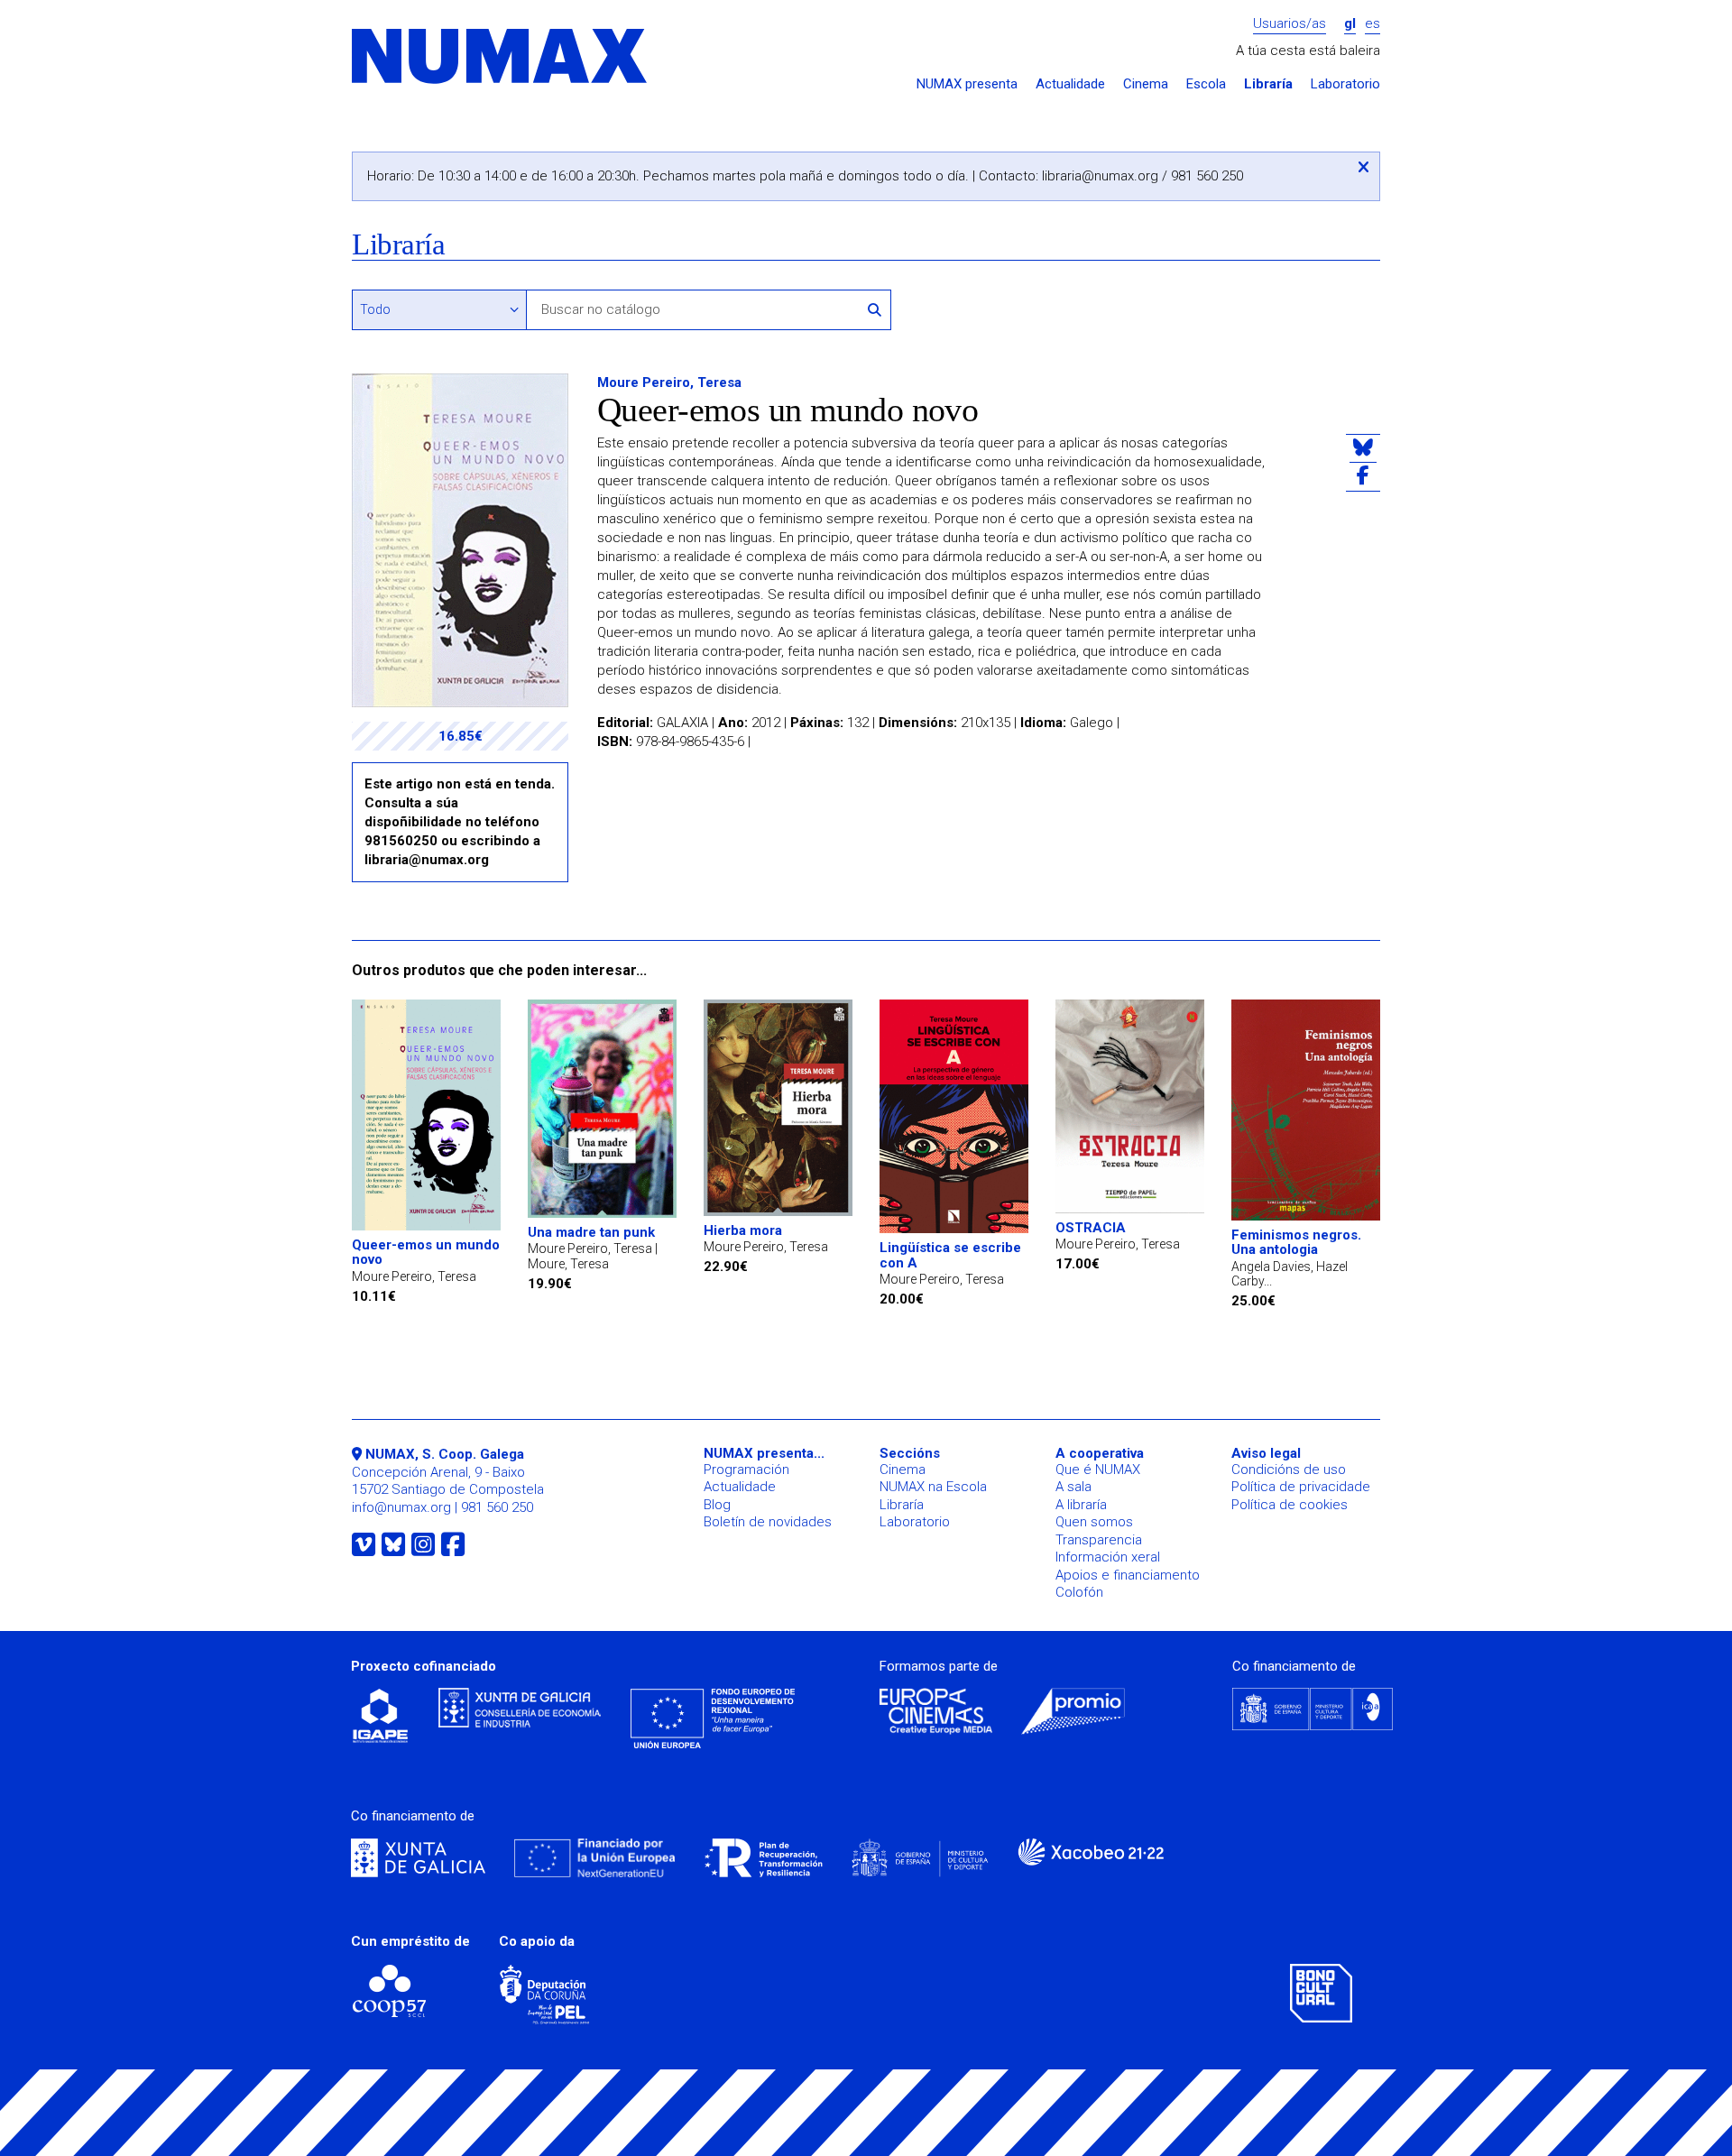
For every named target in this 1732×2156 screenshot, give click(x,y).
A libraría (1081, 1505)
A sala (1073, 1487)
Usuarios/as (1290, 24)
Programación (746, 1470)
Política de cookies (1290, 1505)
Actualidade (1070, 84)
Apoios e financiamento (1128, 1575)
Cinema (1146, 84)
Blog (717, 1505)
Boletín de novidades (768, 1522)
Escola (1206, 84)
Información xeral (1108, 1557)
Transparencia (1099, 1540)
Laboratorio (1345, 84)
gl (1350, 24)
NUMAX (501, 57)
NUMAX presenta (967, 84)
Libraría (1268, 84)
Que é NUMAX (1098, 1470)
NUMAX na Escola (933, 1487)
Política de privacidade (1301, 1487)
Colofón (1079, 1592)
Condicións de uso (1289, 1470)
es (1373, 24)
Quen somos (1094, 1522)
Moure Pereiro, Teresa (669, 382)
